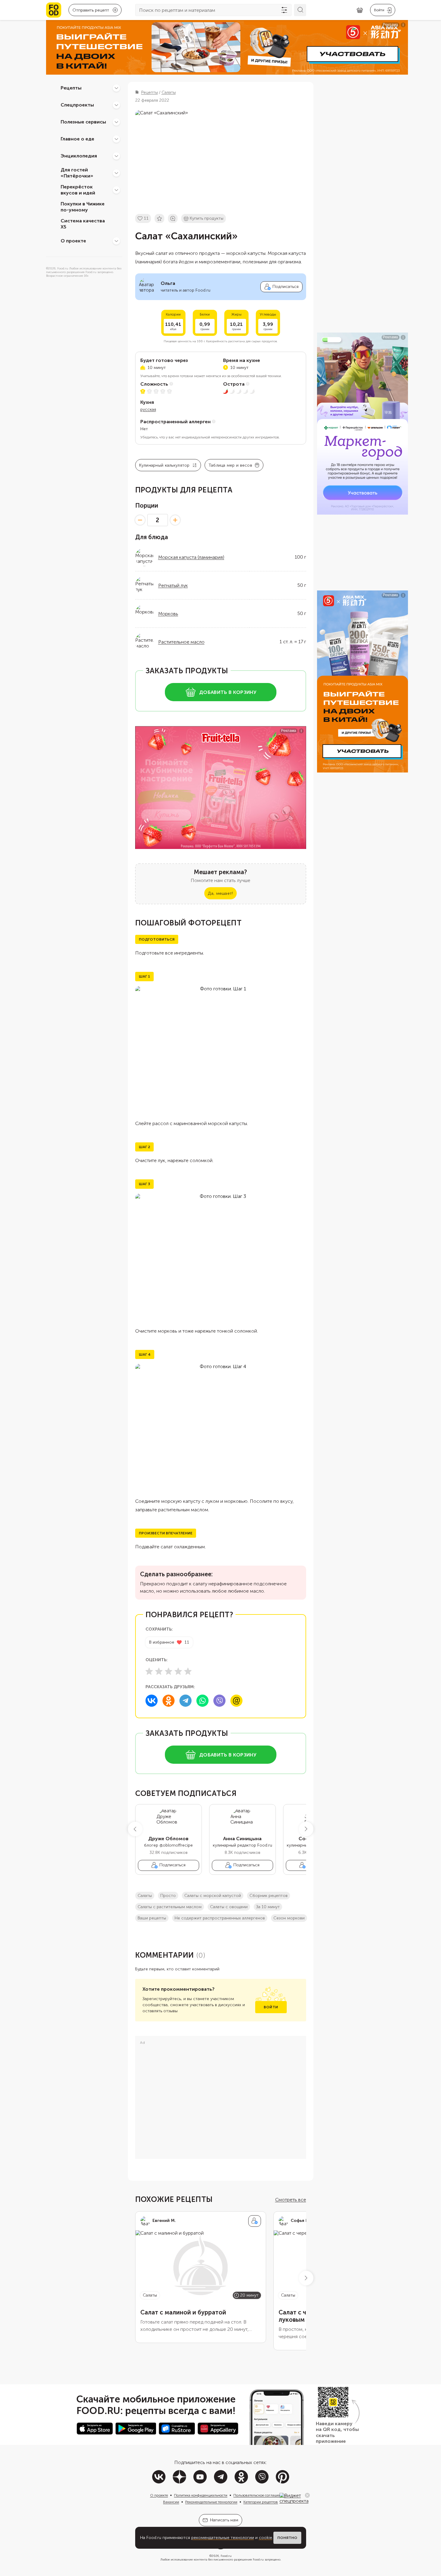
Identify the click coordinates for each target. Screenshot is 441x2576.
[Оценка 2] (159, 1671)
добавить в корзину (228, 692)
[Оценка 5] (188, 1671)
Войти (271, 2007)
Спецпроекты (77, 105)
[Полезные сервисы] (116, 122)
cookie (266, 2538)
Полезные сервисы (83, 122)
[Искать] (300, 10)
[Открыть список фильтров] (284, 10)
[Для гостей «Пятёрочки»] (116, 173)
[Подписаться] (255, 2221)
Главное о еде (77, 139)
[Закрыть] (307, 2495)
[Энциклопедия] (116, 156)
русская (148, 409)
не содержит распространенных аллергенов (220, 1918)
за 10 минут (268, 1907)
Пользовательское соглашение (259, 2495)
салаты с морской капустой (213, 1896)
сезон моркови (289, 1918)
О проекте (73, 241)
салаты (145, 1896)
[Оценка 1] (149, 1671)
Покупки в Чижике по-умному (83, 207)
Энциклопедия (79, 156)
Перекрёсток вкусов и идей (78, 190)
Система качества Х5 (83, 224)
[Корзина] (360, 10)
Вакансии (171, 2502)
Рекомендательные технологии (211, 2502)
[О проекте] (116, 241)
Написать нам (224, 2520)
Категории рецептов (261, 2502)
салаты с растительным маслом (170, 1907)
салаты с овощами (229, 1907)
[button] (135, 1829)
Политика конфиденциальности (201, 2495)
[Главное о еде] (116, 139)
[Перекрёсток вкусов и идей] (116, 190)
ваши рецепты (152, 1918)
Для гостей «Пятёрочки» (77, 173)
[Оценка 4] (178, 1671)
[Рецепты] (116, 88)
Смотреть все (291, 2200)
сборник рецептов (269, 1896)
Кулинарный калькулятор (164, 465)
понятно (287, 2538)
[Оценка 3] (169, 1671)
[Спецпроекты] (116, 105)
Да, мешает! (220, 893)
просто (168, 1896)
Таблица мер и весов (230, 465)
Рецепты (71, 88)
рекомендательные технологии (223, 2538)
